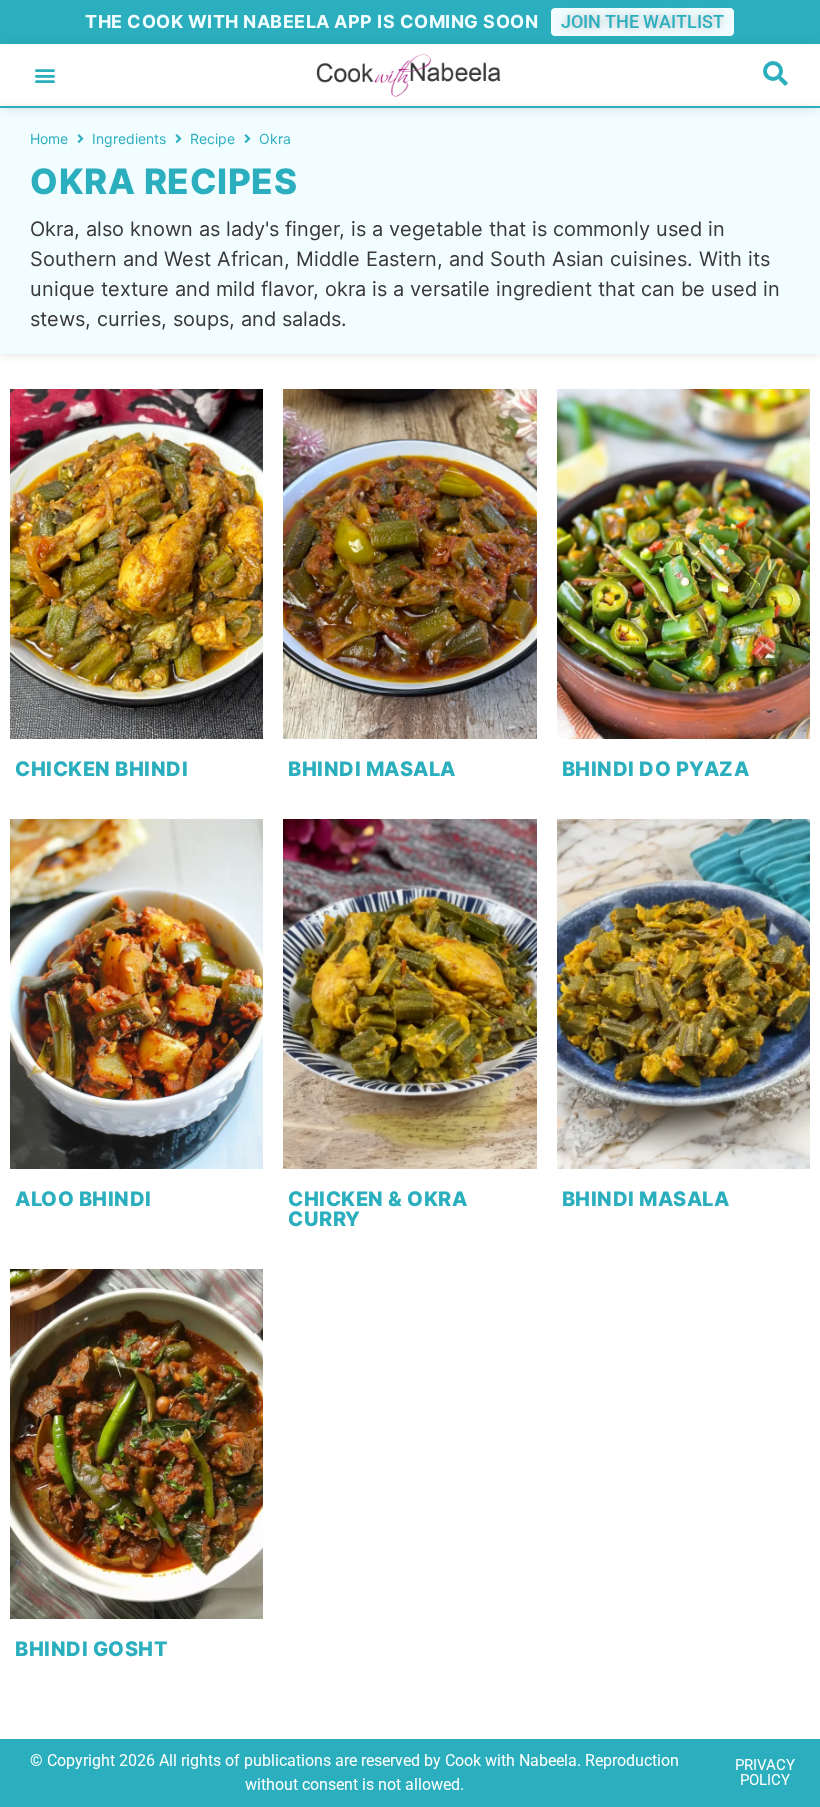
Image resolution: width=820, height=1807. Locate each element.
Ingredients (129, 138)
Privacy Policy (765, 1772)
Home (49, 138)
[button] (44, 75)
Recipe (212, 138)
